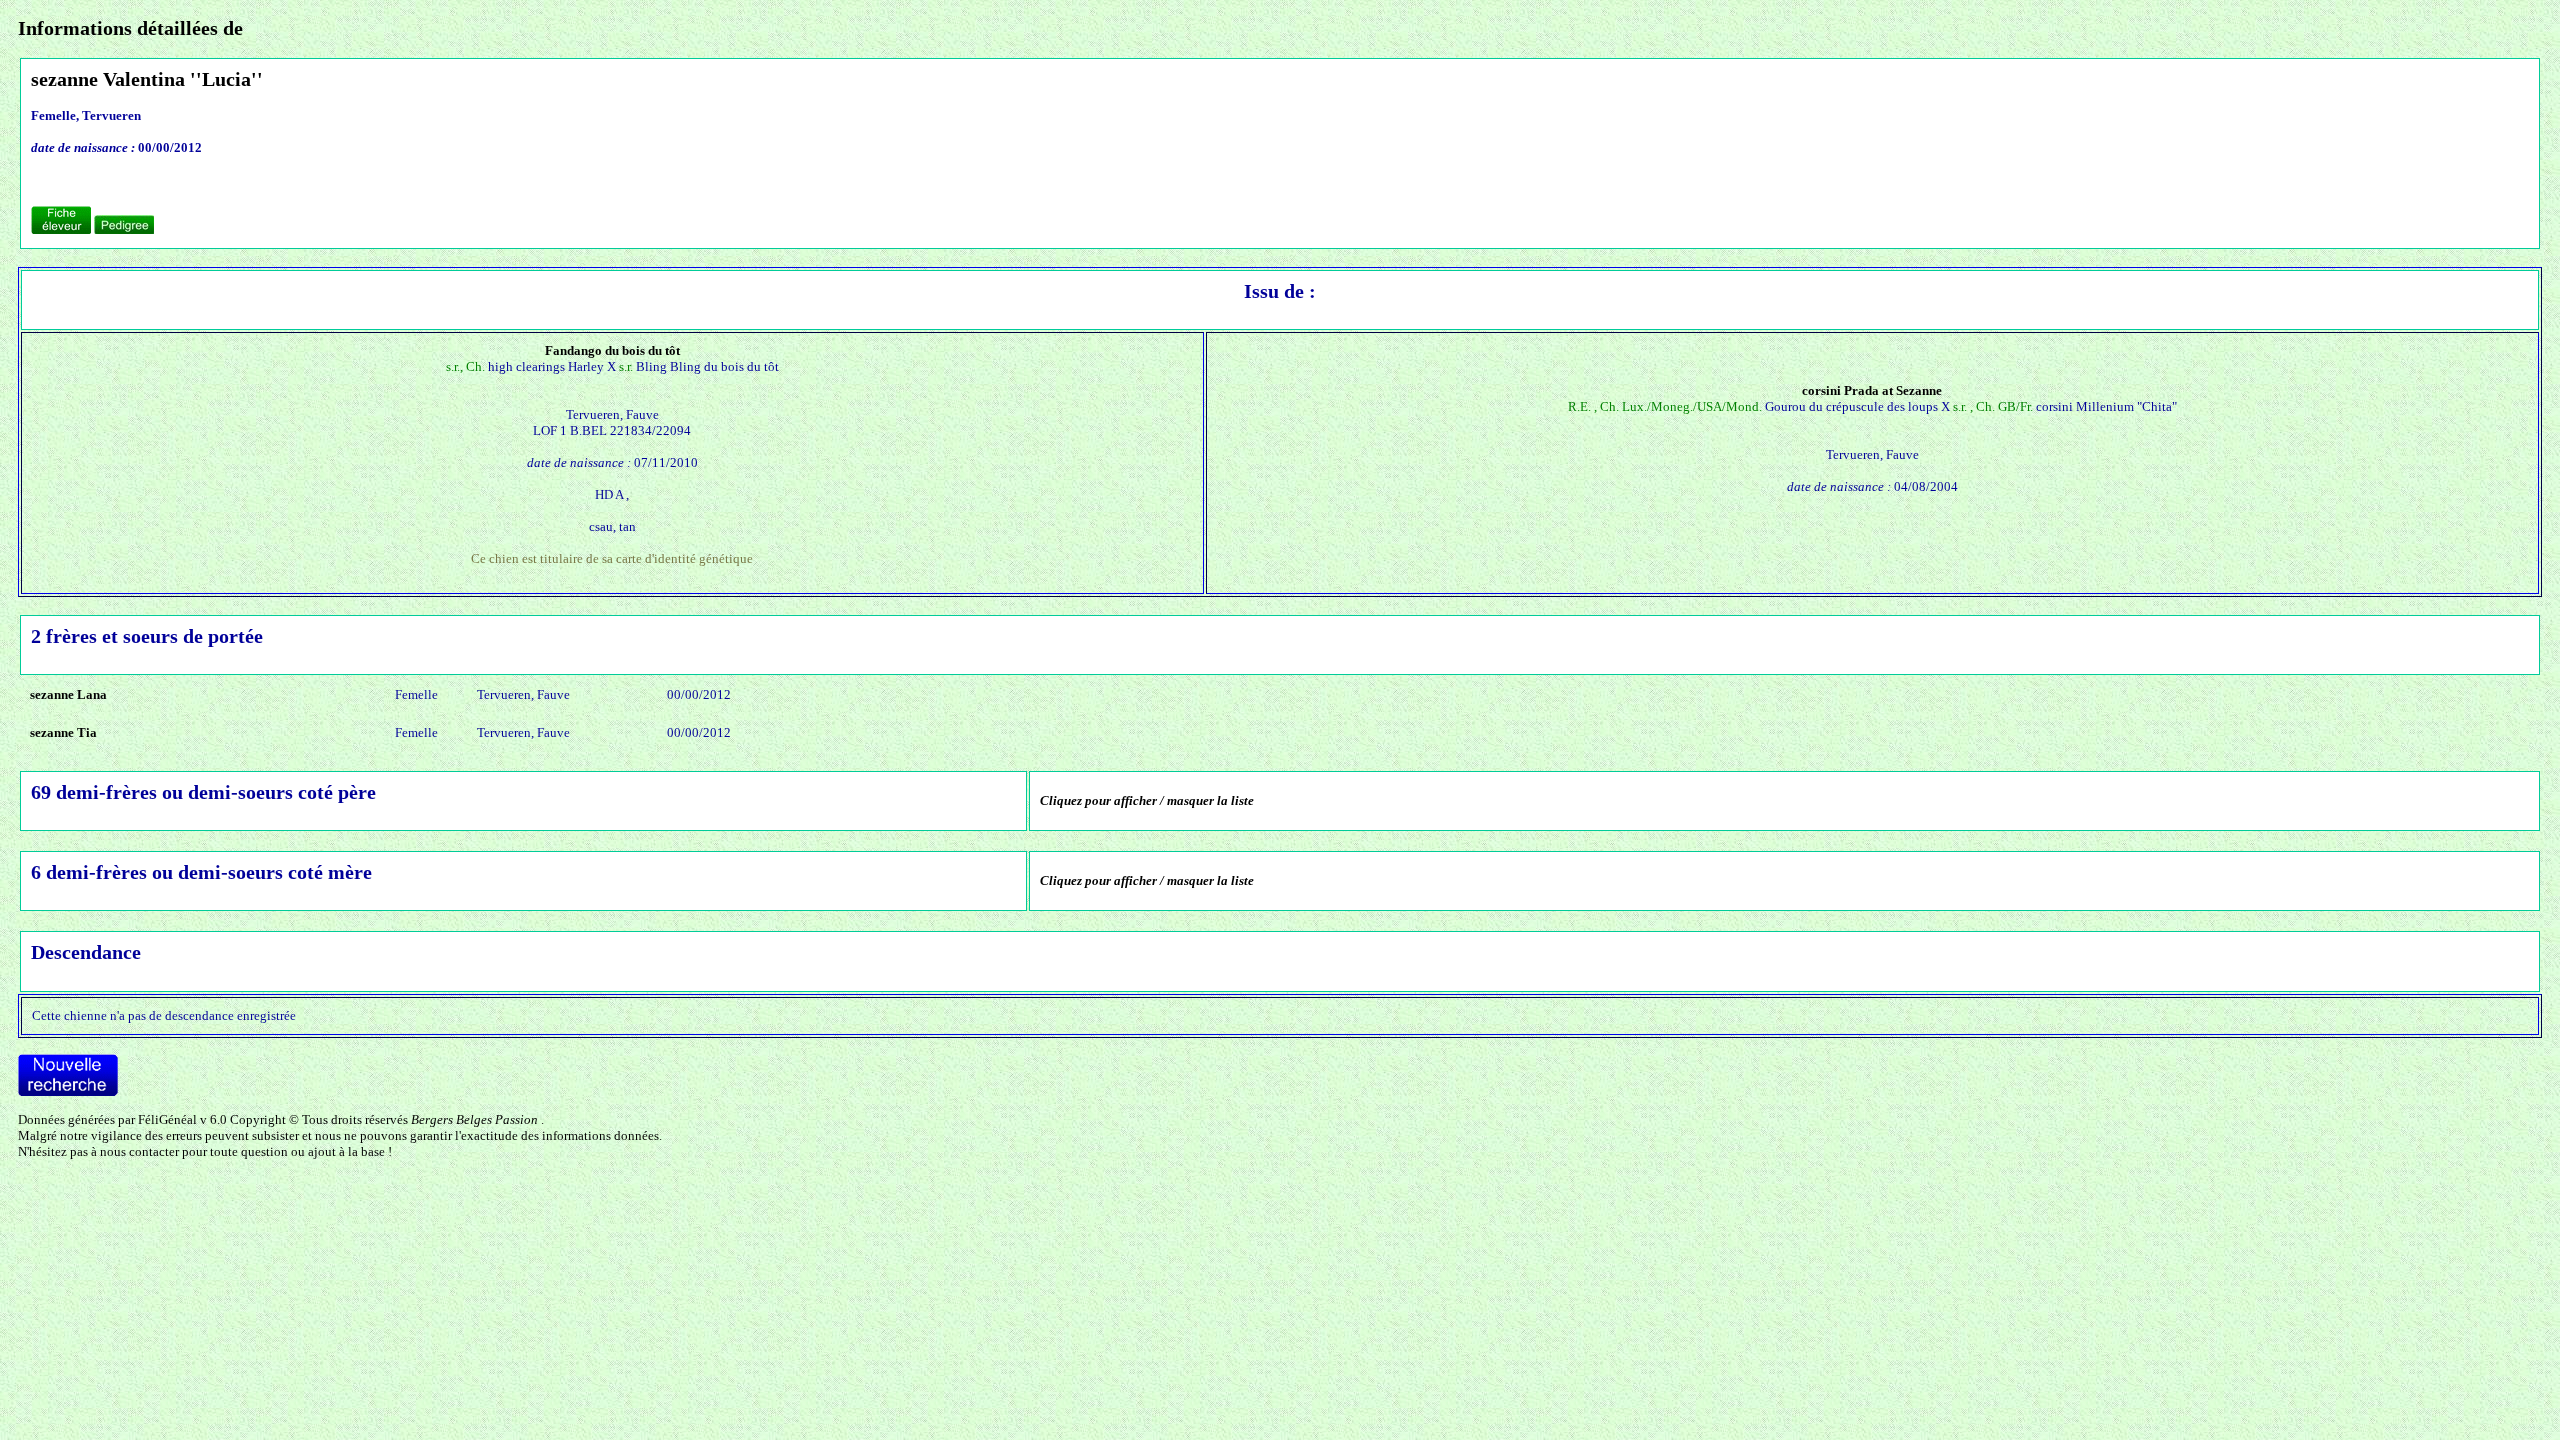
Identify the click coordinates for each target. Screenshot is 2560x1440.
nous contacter (139, 1151)
